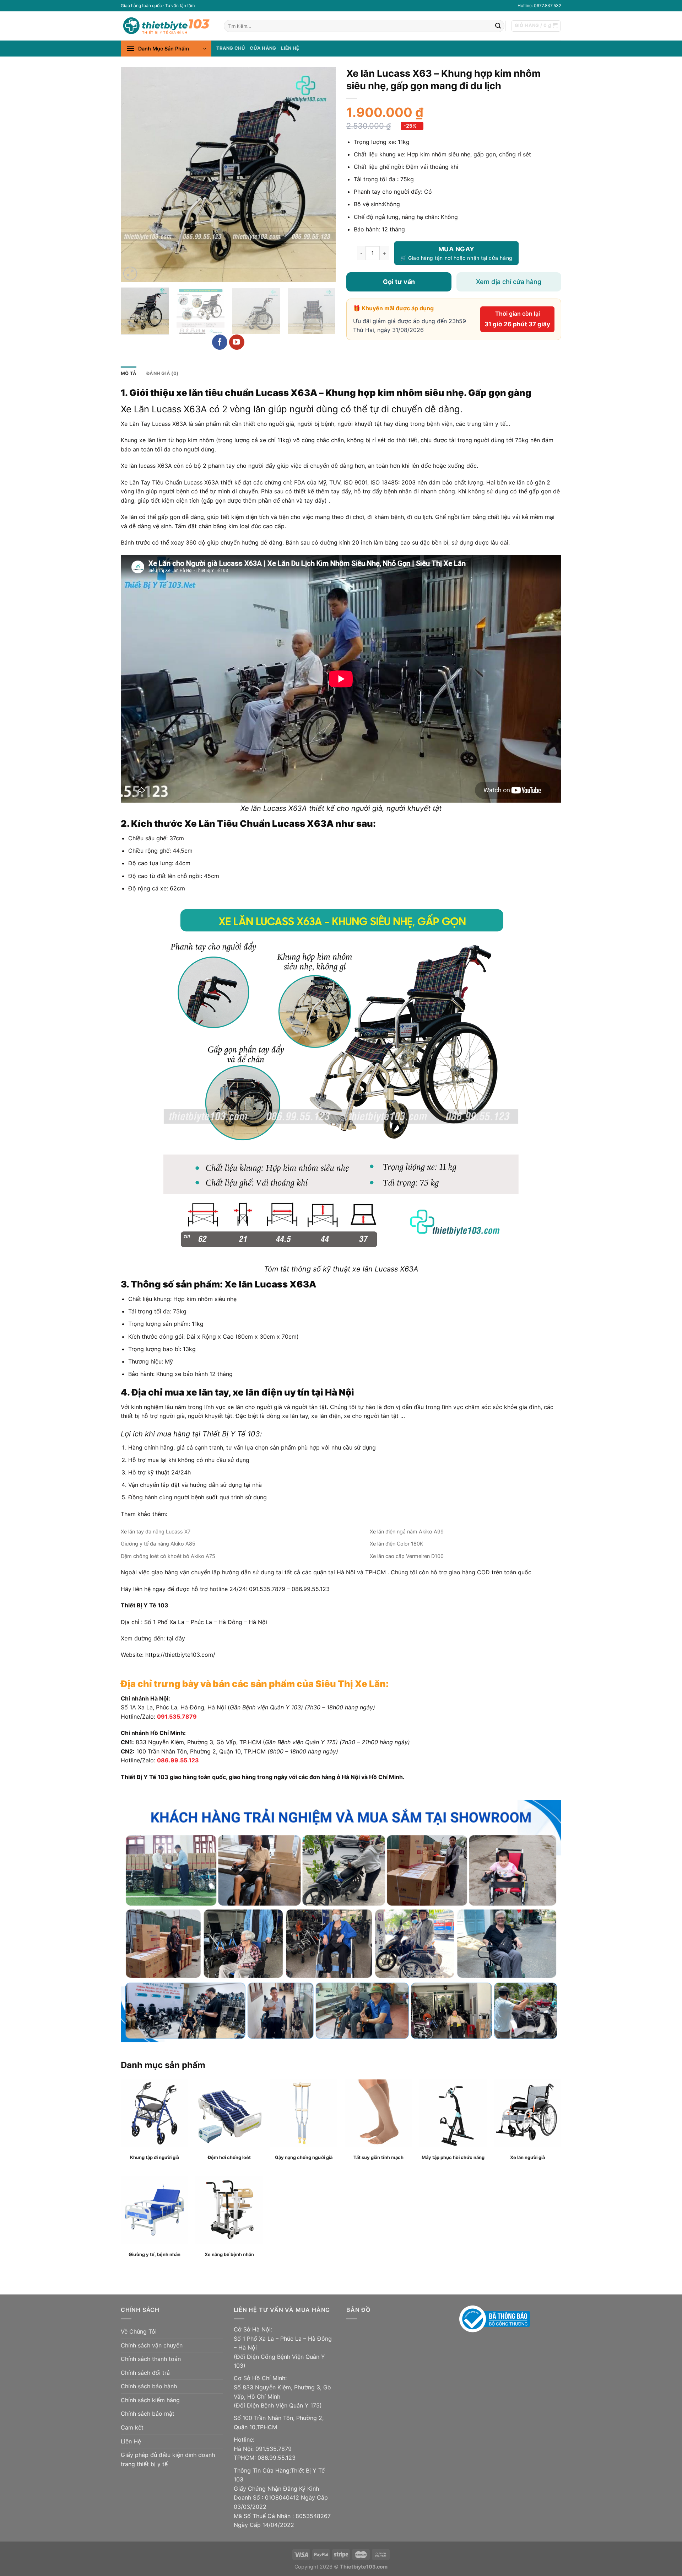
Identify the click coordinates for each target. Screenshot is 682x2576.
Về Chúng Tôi (139, 2331)
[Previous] (134, 175)
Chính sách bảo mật (148, 2414)
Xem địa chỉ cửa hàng (509, 282)
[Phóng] (130, 274)
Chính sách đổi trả (145, 2373)
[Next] (323, 175)
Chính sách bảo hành (149, 2386)
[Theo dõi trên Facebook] (220, 342)
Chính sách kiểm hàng (150, 2400)
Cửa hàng (263, 48)
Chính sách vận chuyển (152, 2345)
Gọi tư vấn (399, 282)
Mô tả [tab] (129, 373)
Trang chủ (231, 48)
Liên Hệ (131, 2441)
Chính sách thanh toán (151, 2359)
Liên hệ (290, 48)
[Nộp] (498, 26)
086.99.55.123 (178, 1760)
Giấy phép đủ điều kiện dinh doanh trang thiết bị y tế (168, 2459)
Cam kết (132, 2427)
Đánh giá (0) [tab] (162, 373)
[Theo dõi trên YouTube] (237, 342)
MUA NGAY (456, 249)
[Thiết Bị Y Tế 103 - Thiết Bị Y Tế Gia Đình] (167, 26)
